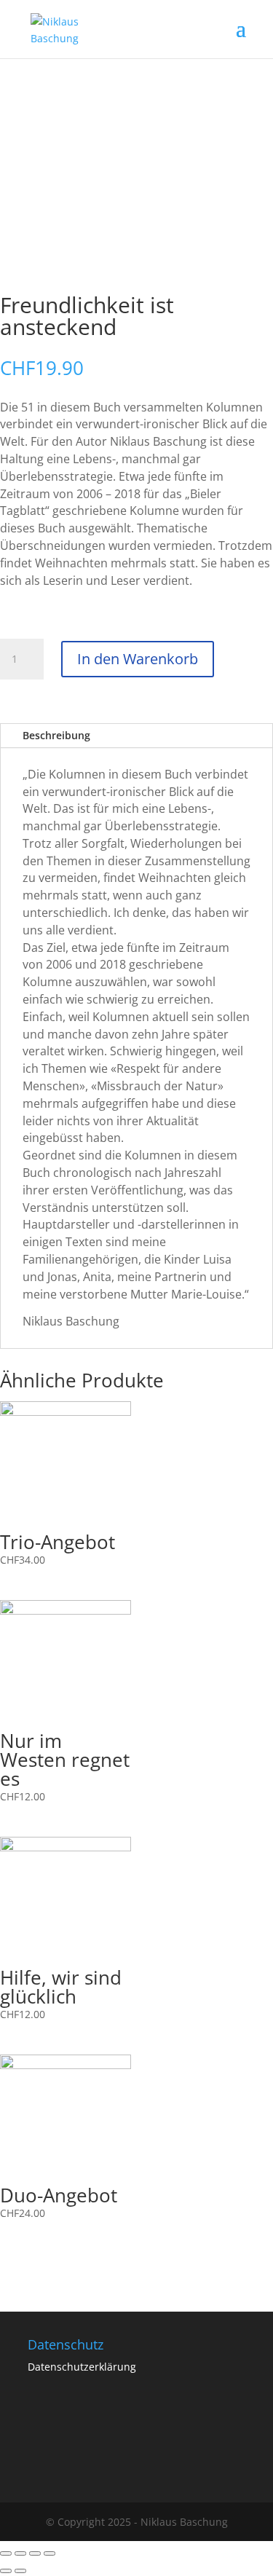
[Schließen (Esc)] (6, 2553)
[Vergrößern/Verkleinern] (50, 2553)
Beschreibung (56, 735)
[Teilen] (20, 2553)
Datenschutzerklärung (82, 2367)
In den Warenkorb (138, 659)
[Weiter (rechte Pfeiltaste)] (20, 2571)
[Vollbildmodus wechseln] (35, 2553)
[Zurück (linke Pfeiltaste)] (6, 2571)
